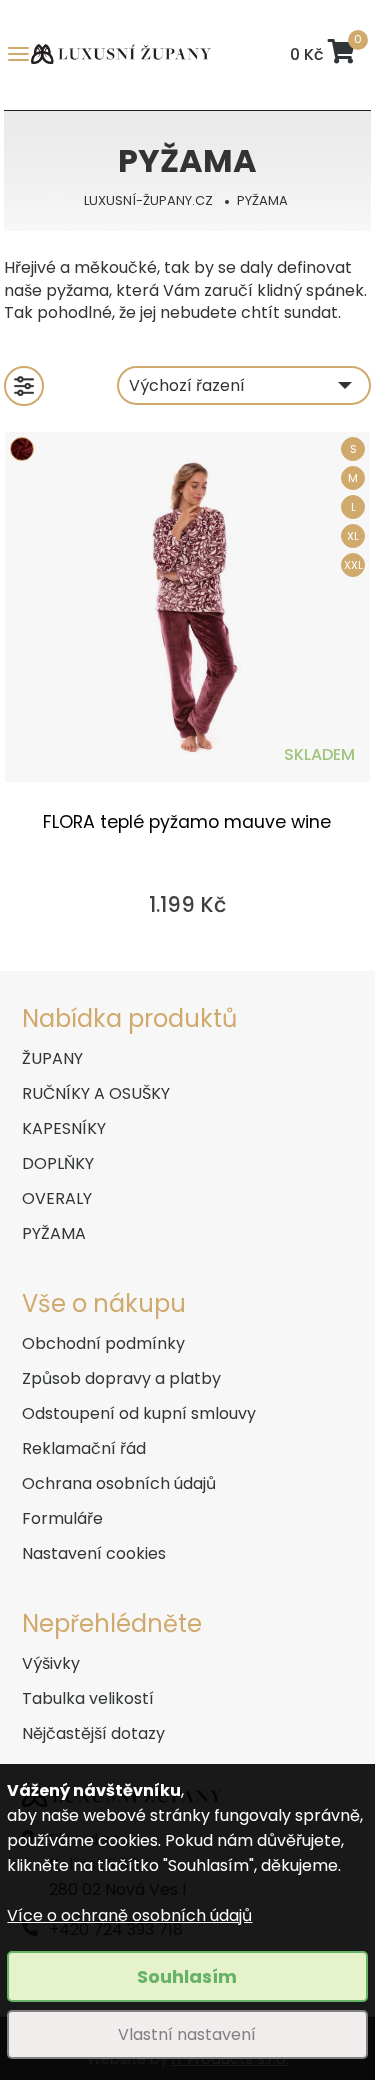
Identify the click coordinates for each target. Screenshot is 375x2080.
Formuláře (62, 1518)
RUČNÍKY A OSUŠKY (96, 1093)
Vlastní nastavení (187, 2034)
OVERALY (57, 1198)
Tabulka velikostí (88, 1698)
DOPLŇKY (58, 1163)
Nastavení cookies (94, 1553)
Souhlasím (187, 1976)
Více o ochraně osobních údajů (129, 1915)
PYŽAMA (262, 200)
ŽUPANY (52, 1058)
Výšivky (51, 1663)
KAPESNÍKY (64, 1128)
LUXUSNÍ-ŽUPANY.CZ (148, 200)
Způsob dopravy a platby (121, 1378)
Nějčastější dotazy (93, 1733)
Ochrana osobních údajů (119, 1483)
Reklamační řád (84, 1448)
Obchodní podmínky (103, 1343)
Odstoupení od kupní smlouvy (139, 1413)
